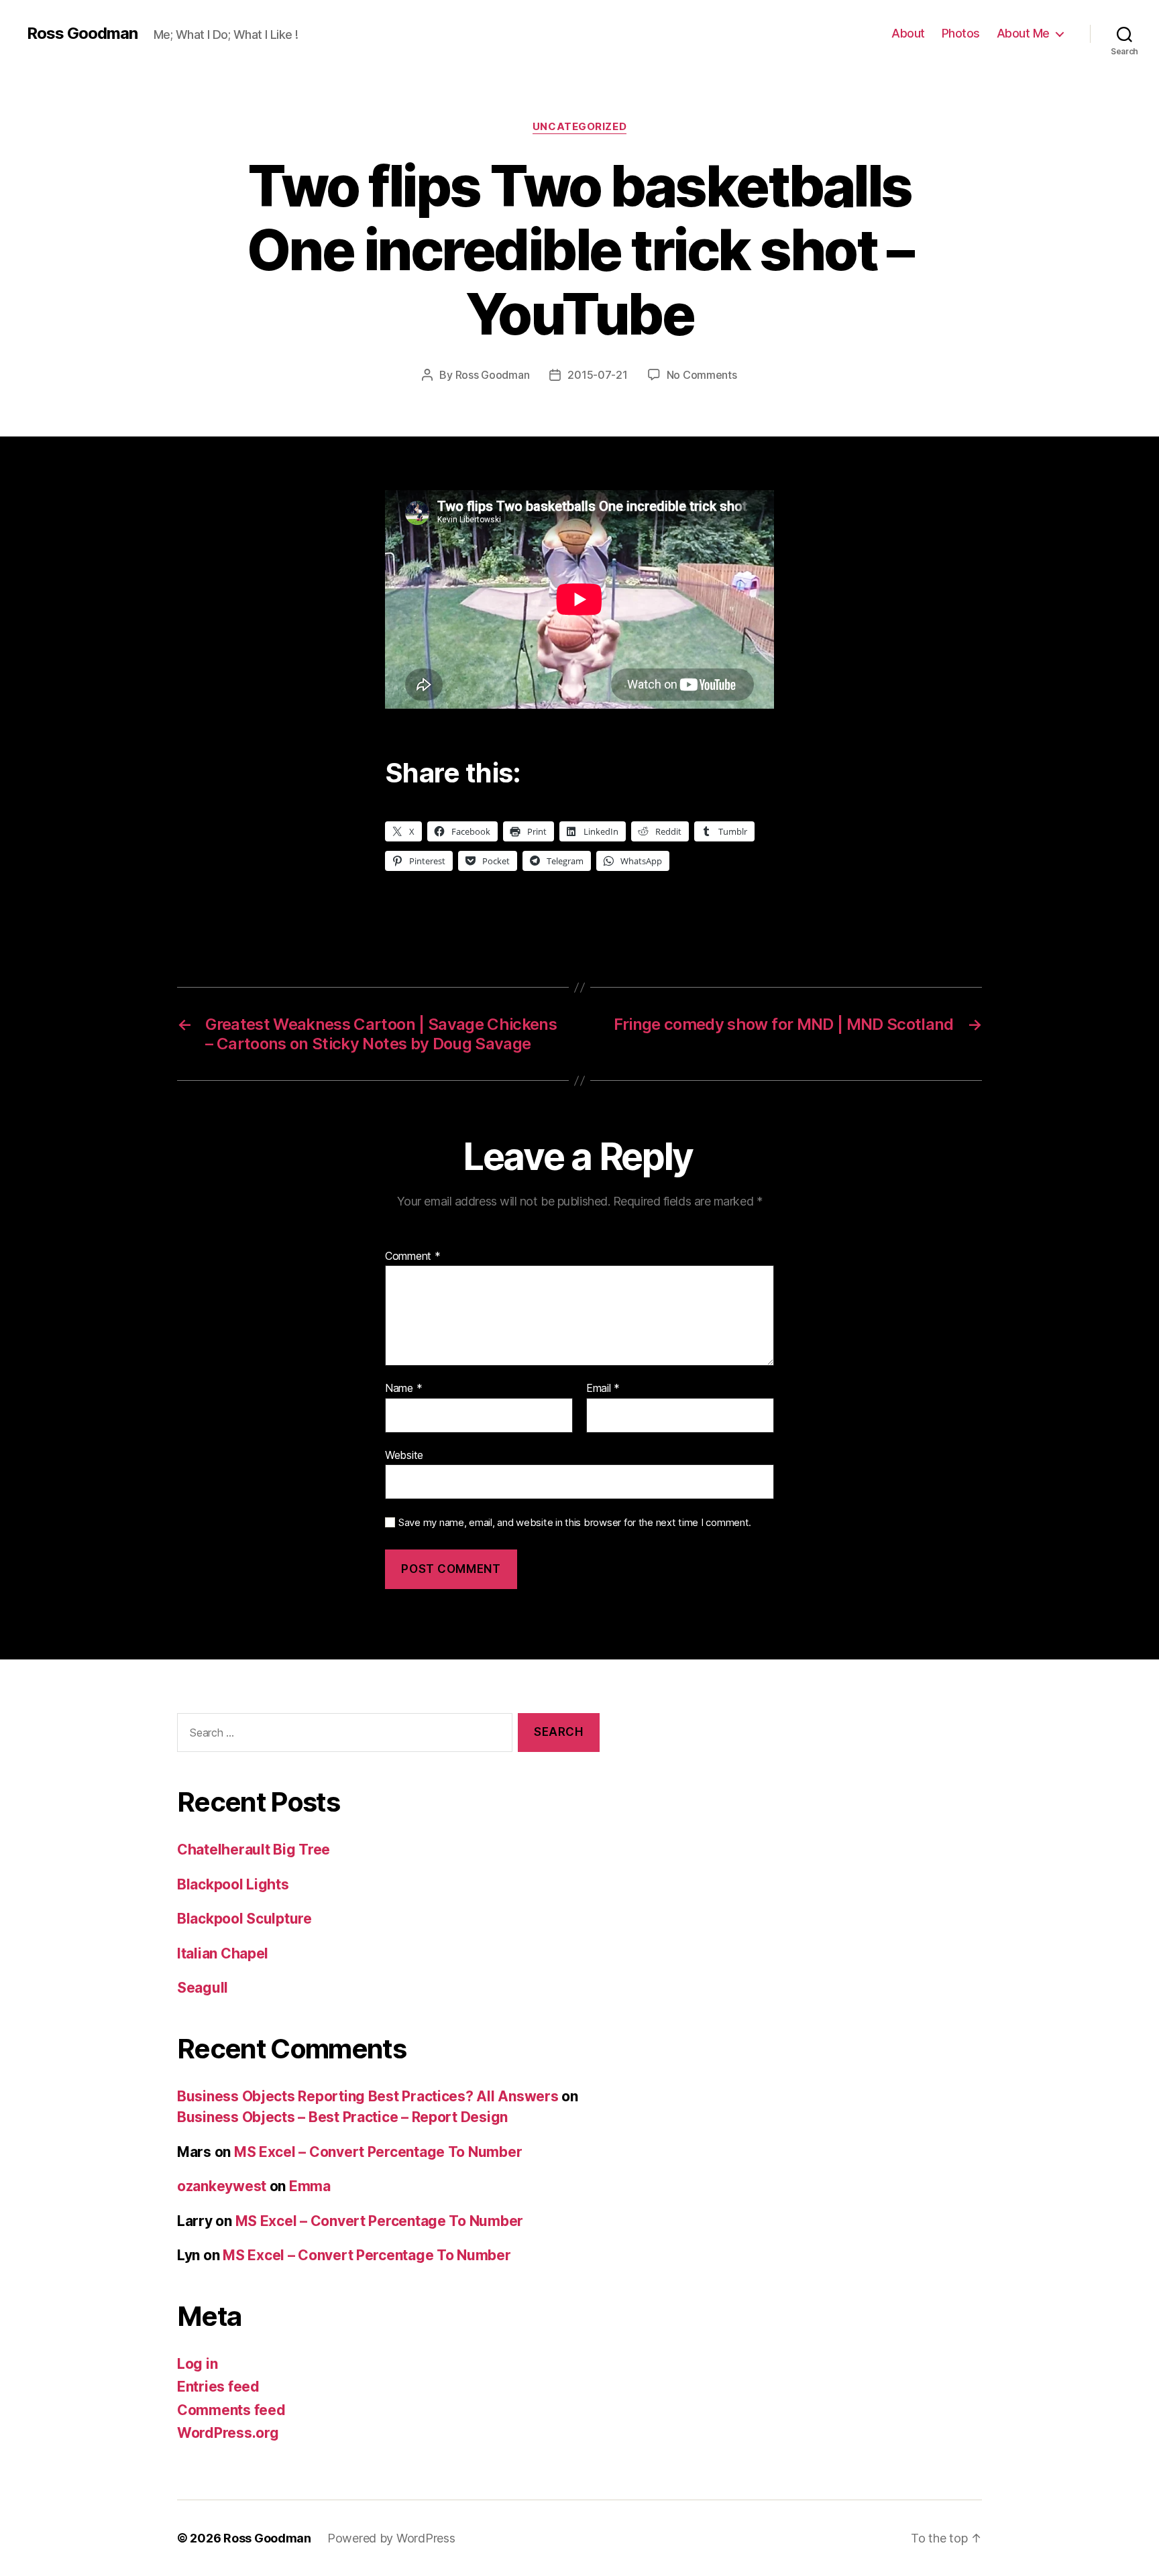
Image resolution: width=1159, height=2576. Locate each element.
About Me (1023, 33)
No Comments (702, 375)
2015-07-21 (597, 375)
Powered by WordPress (391, 2538)
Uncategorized (579, 127)
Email (603, 1389)
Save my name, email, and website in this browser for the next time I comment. (575, 1523)
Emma (310, 2186)
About (908, 33)
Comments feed (231, 2410)
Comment (413, 1256)
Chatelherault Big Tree (254, 1850)
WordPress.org (228, 2433)
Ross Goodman (82, 34)
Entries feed (218, 2387)
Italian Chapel (223, 1953)
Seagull (203, 1988)
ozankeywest (222, 2186)
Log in (197, 2364)
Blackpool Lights (233, 1884)
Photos (961, 33)
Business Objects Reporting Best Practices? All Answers (368, 2096)
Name (403, 1389)
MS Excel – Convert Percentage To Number (378, 2152)
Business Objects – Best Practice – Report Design (342, 2117)
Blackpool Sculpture (244, 1919)
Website (404, 1455)
